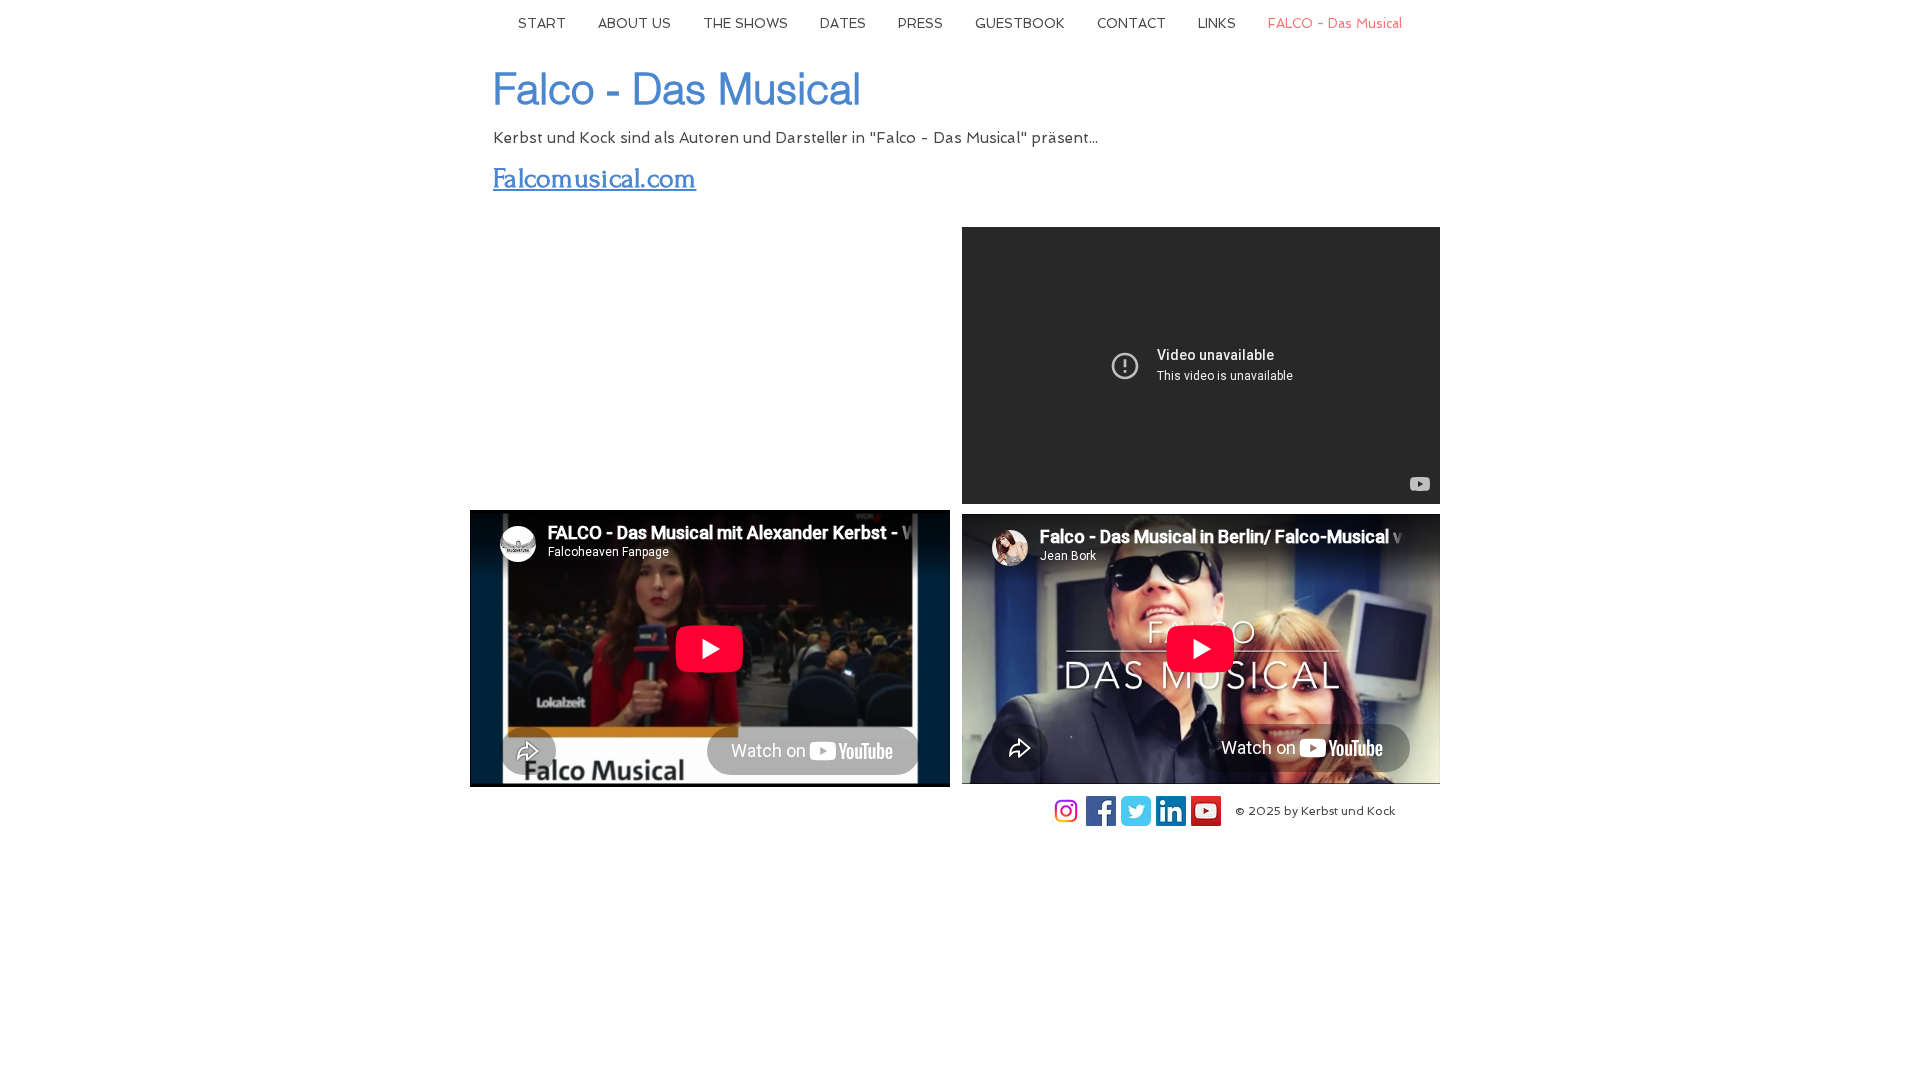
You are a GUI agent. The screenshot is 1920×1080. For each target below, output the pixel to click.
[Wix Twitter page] (1136, 811)
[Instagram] (1066, 811)
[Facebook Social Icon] (1101, 811)
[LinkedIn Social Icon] (1171, 811)
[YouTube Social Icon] (1206, 811)
